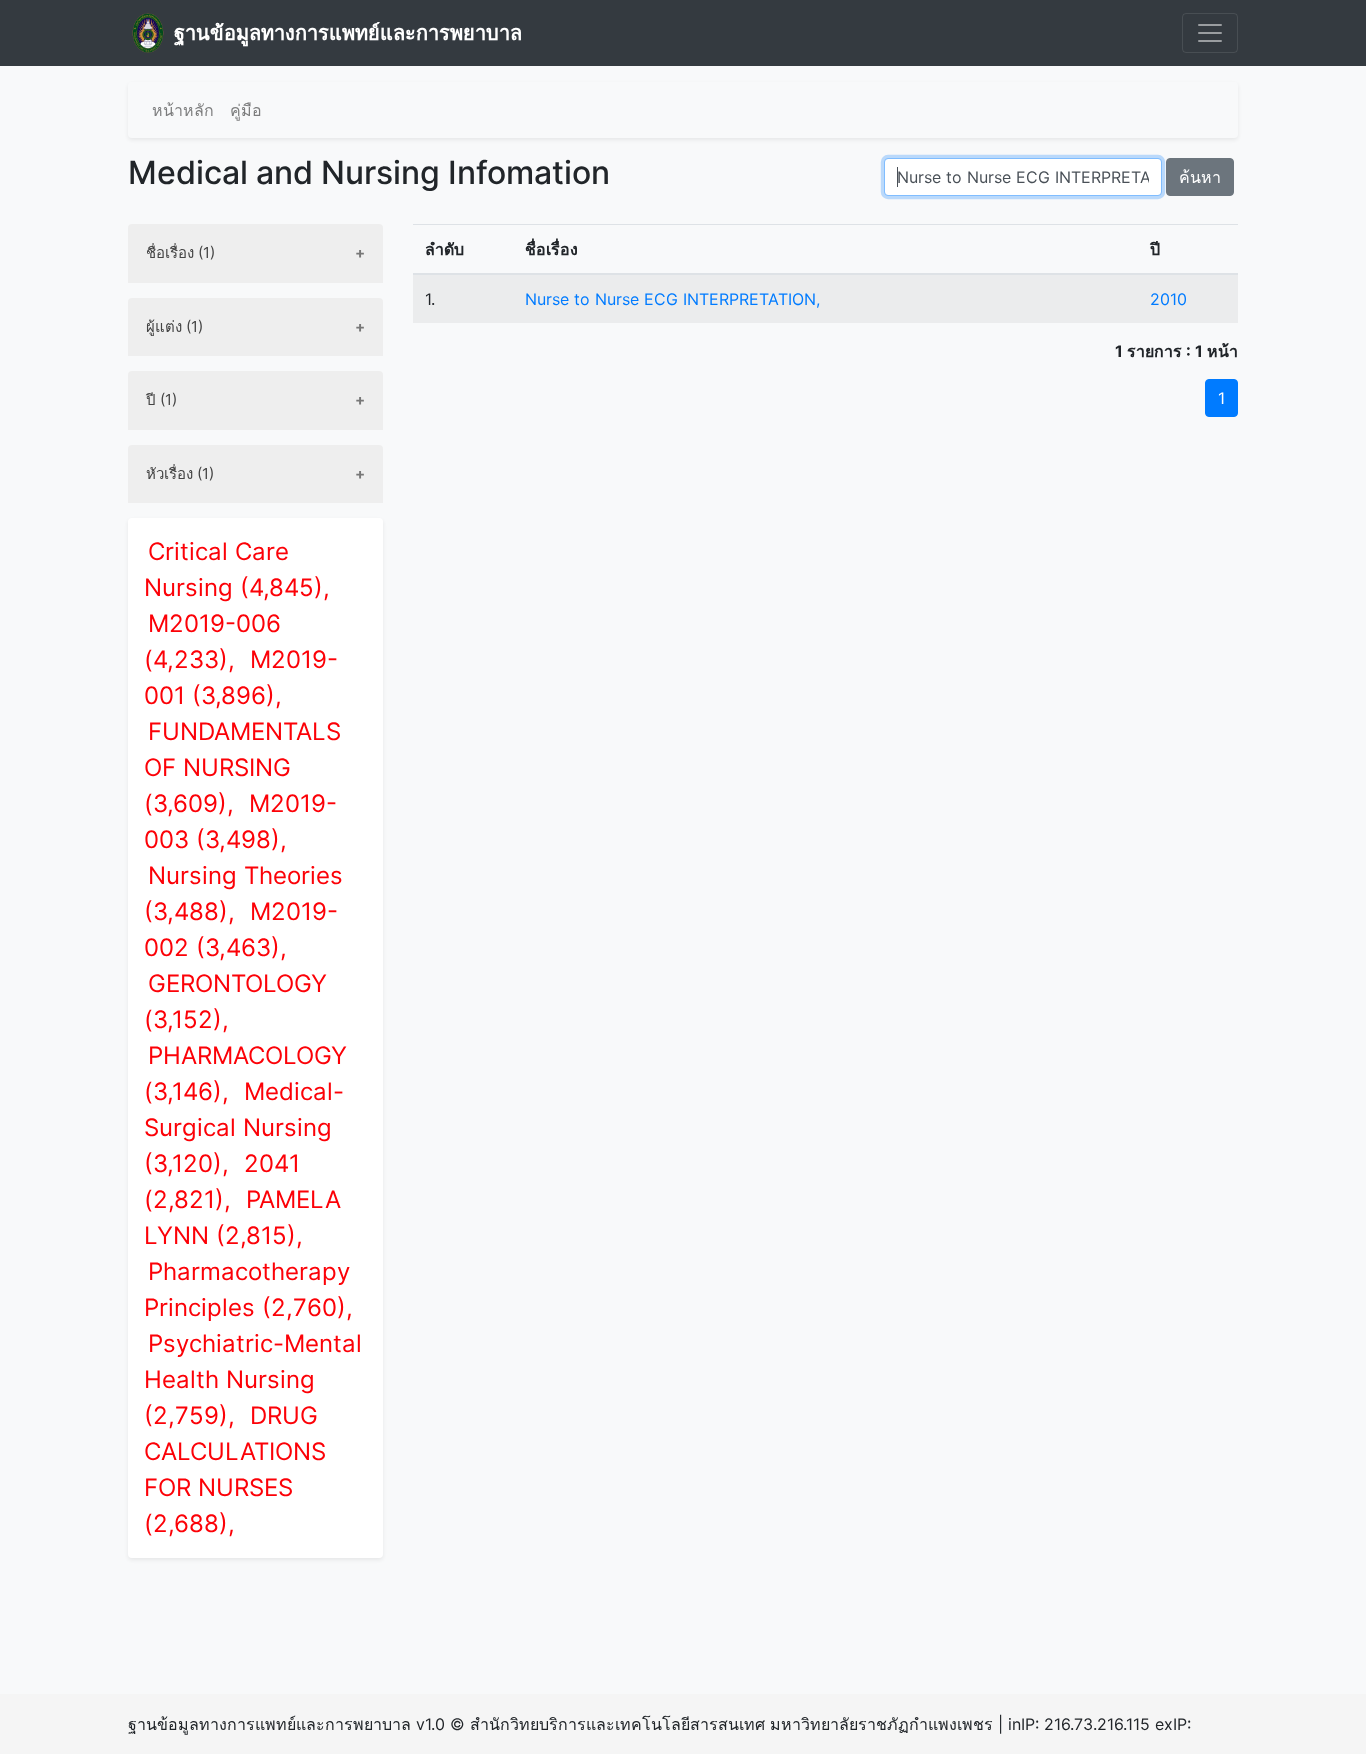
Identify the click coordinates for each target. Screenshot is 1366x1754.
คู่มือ (246, 110)
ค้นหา (1200, 177)
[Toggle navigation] (1210, 33)
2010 (1168, 299)
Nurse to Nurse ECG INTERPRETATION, (672, 299)
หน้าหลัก (183, 110)
